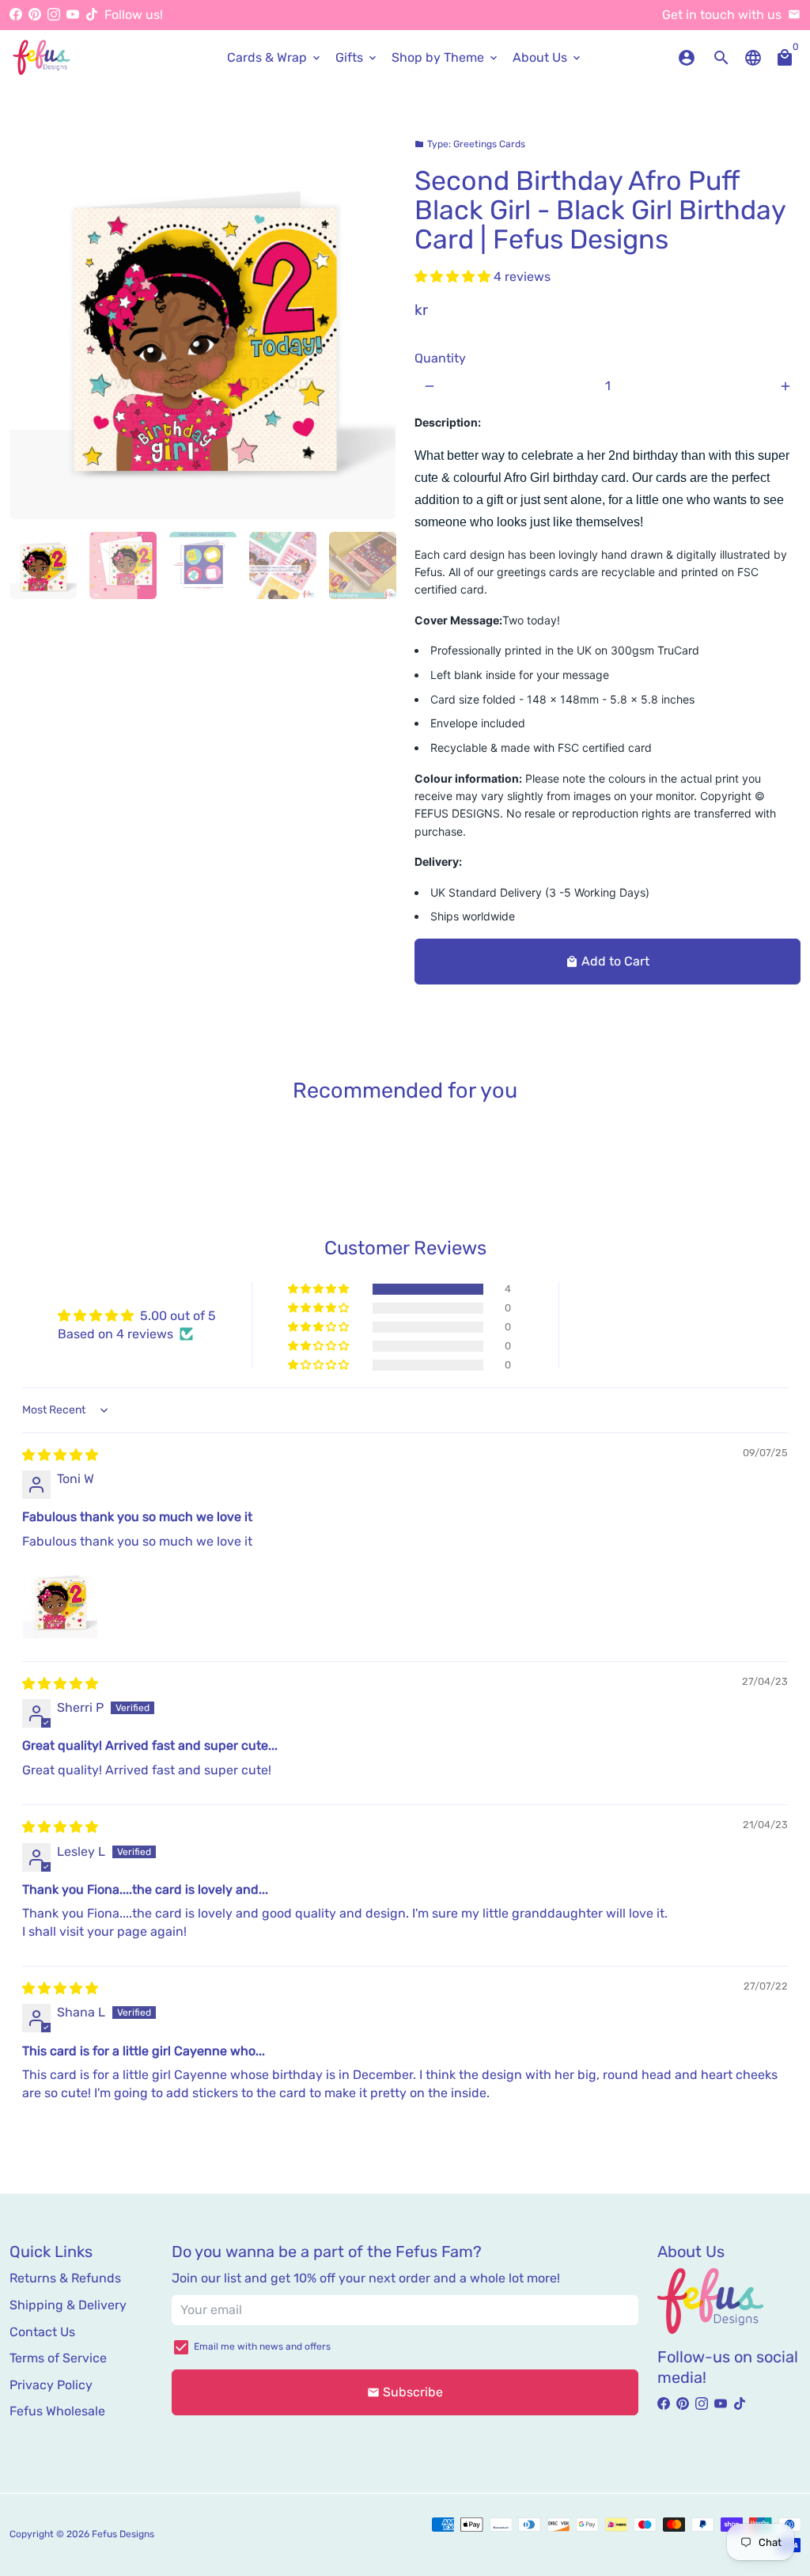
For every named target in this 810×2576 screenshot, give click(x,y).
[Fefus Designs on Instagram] (54, 15)
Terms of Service (58, 2358)
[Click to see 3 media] (203, 565)
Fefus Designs (123, 2534)
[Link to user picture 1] (60, 1601)
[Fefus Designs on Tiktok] (92, 15)
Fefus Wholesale (57, 2411)
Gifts (357, 57)
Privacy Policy (51, 2385)
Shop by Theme (446, 57)
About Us (548, 57)
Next (374, 326)
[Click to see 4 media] (283, 565)
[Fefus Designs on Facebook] (16, 15)
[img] (60, 1455)
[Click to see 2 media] (123, 565)
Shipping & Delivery (68, 2305)
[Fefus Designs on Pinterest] (35, 15)
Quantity (440, 358)
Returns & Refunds (65, 2278)
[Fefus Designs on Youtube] (73, 15)
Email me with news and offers (262, 2346)
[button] (454, 277)
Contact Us (42, 2332)
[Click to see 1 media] (43, 565)
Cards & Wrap (275, 57)
